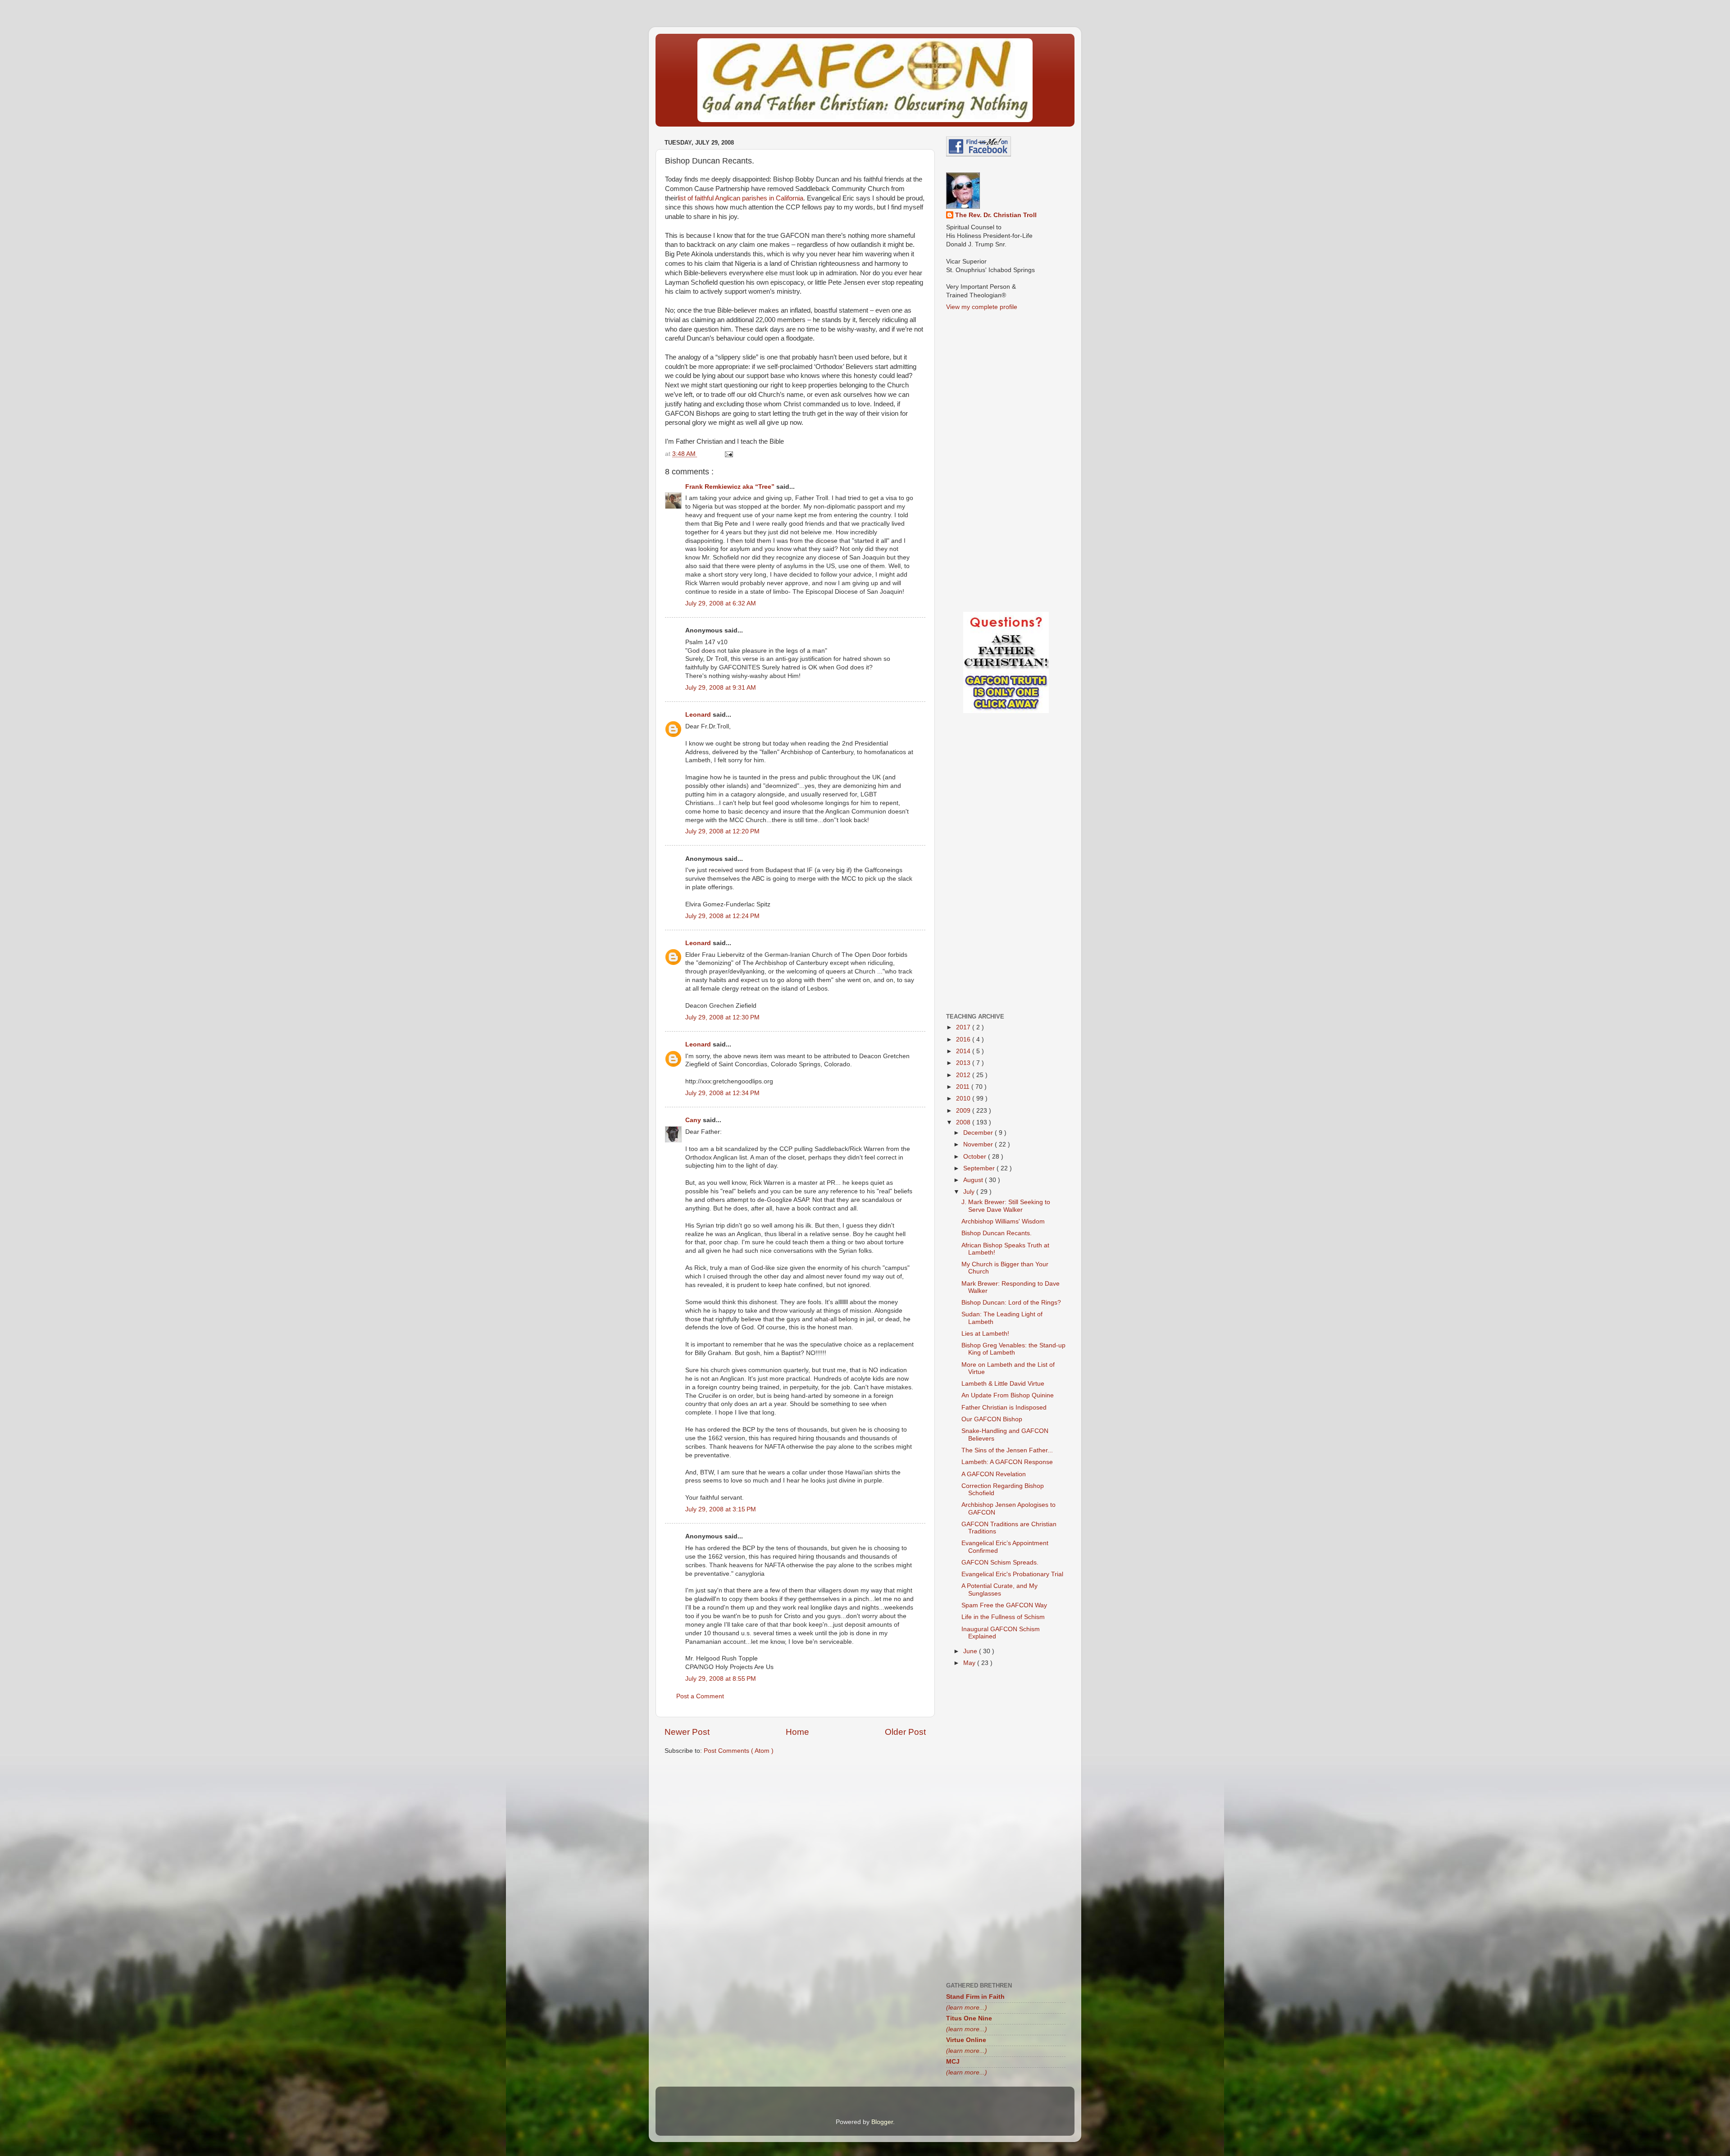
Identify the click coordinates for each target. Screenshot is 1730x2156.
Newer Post (687, 1732)
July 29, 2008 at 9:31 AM (721, 688)
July (970, 1192)
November (979, 1144)
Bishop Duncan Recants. (997, 1233)
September (980, 1168)
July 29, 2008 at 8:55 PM (721, 1679)
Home (797, 1732)
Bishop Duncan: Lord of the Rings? (1011, 1303)
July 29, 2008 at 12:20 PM (722, 831)
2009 (964, 1111)
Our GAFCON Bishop (992, 1419)
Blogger (882, 2122)
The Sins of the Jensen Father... (1007, 1450)
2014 (964, 1051)
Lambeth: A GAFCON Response (1007, 1462)
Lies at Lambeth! (985, 1334)
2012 (964, 1075)
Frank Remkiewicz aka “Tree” (731, 487)
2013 (964, 1063)
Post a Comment (700, 1696)
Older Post (905, 1732)
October (976, 1157)
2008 (964, 1122)
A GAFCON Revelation (994, 1474)
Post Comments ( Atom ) (739, 1751)
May (970, 1663)
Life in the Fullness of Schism (1003, 1617)
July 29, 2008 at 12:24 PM (722, 916)
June (971, 1651)
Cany (694, 1120)
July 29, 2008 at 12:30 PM (722, 1017)
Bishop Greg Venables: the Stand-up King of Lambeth (1013, 1349)
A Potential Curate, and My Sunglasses (999, 1590)
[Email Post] (728, 454)
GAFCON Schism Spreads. (1000, 1562)
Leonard (699, 715)
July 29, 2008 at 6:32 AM (721, 603)
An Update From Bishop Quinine (1008, 1395)
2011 (964, 1087)
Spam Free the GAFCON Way (1004, 1605)
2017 (964, 1027)
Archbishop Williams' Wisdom (1003, 1221)
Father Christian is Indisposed (1004, 1408)
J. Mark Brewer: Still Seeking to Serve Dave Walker (1006, 1206)
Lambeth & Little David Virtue (1003, 1384)
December (979, 1133)
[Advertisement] (795, 1832)
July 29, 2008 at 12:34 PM (722, 1093)
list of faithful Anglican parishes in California (740, 198)
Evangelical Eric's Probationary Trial (1012, 1574)
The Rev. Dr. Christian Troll (996, 215)
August (974, 1180)
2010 (964, 1098)
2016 (964, 1039)
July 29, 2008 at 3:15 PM (721, 1509)
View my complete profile (982, 307)
